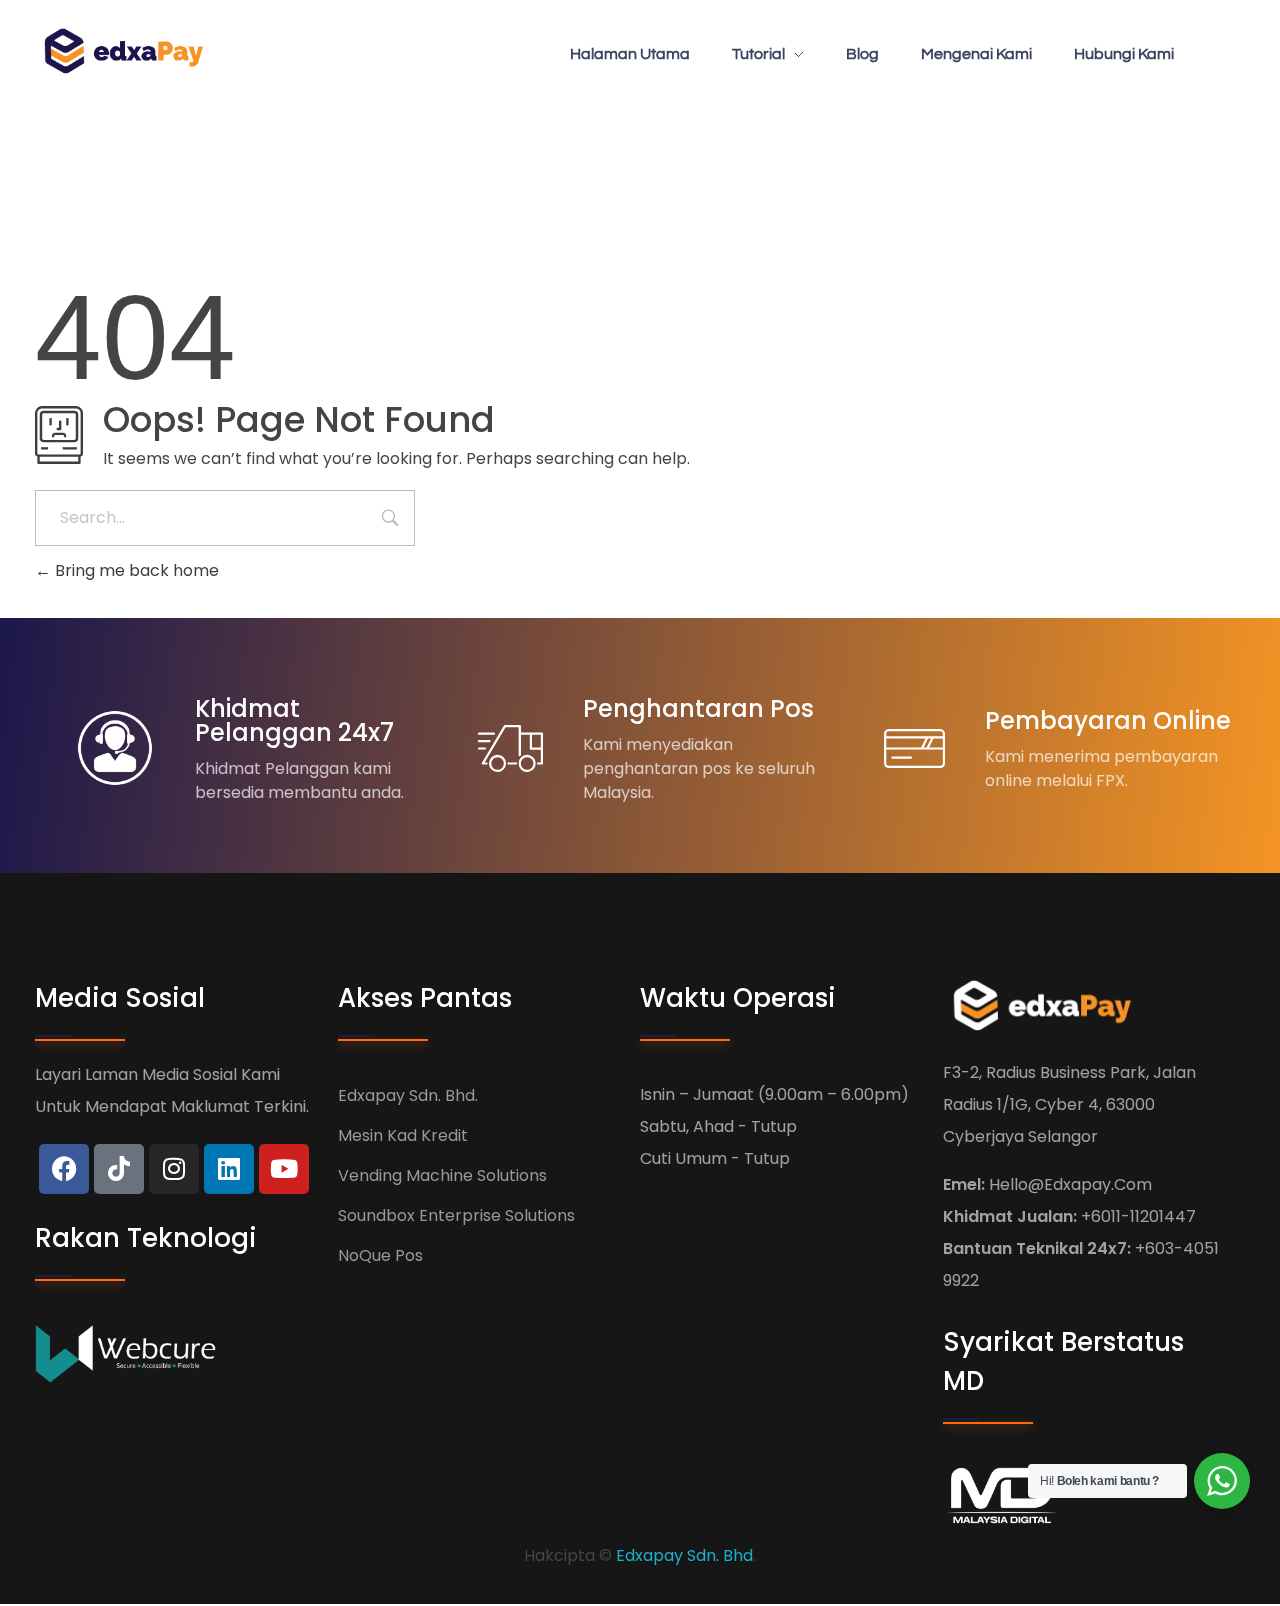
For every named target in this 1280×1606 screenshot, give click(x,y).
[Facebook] (64, 1169)
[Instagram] (174, 1169)
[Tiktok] (119, 1169)
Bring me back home (135, 570)
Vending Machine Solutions (442, 1175)
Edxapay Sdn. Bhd (684, 1555)
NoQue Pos (380, 1255)
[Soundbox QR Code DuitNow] (132, 51)
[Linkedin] (229, 1169)
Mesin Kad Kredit (403, 1135)
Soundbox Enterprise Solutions (456, 1215)
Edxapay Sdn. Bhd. (408, 1095)
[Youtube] (284, 1169)
